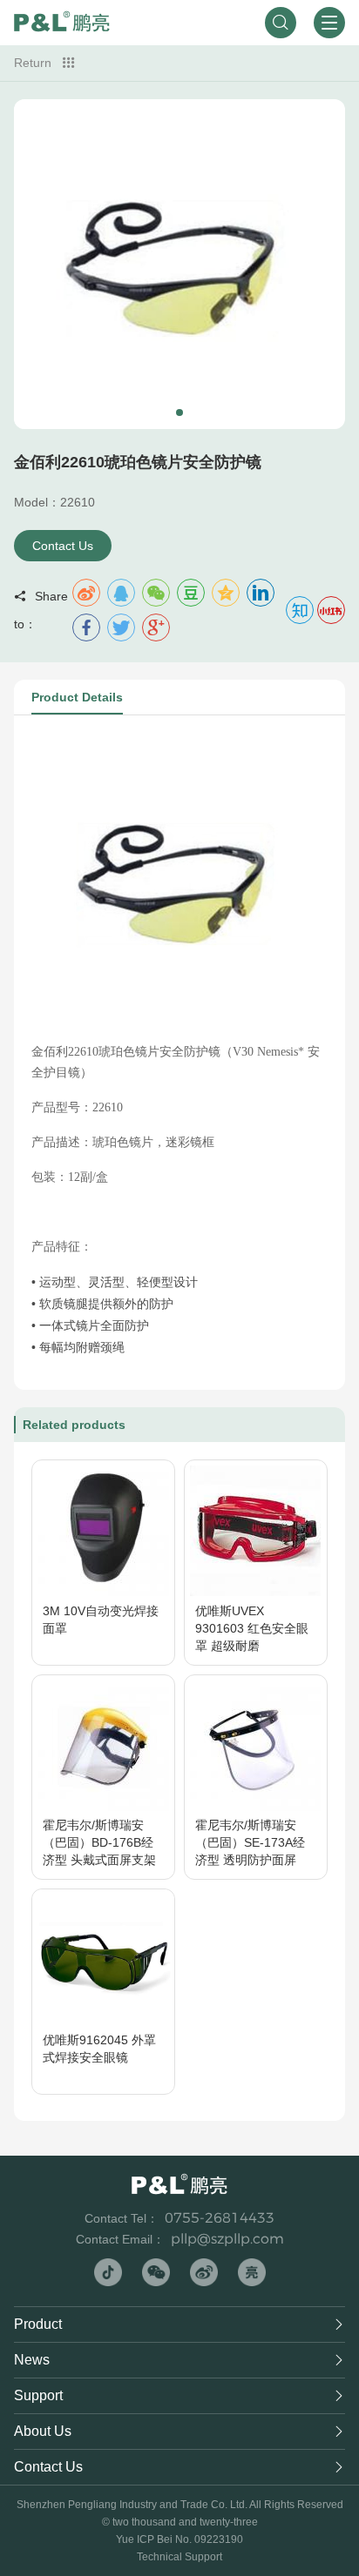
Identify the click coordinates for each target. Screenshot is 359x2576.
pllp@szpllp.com (227, 2239)
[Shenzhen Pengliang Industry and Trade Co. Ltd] (62, 23)
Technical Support (179, 2557)
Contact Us (63, 546)
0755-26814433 (220, 2218)
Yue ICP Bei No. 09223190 (179, 2539)
